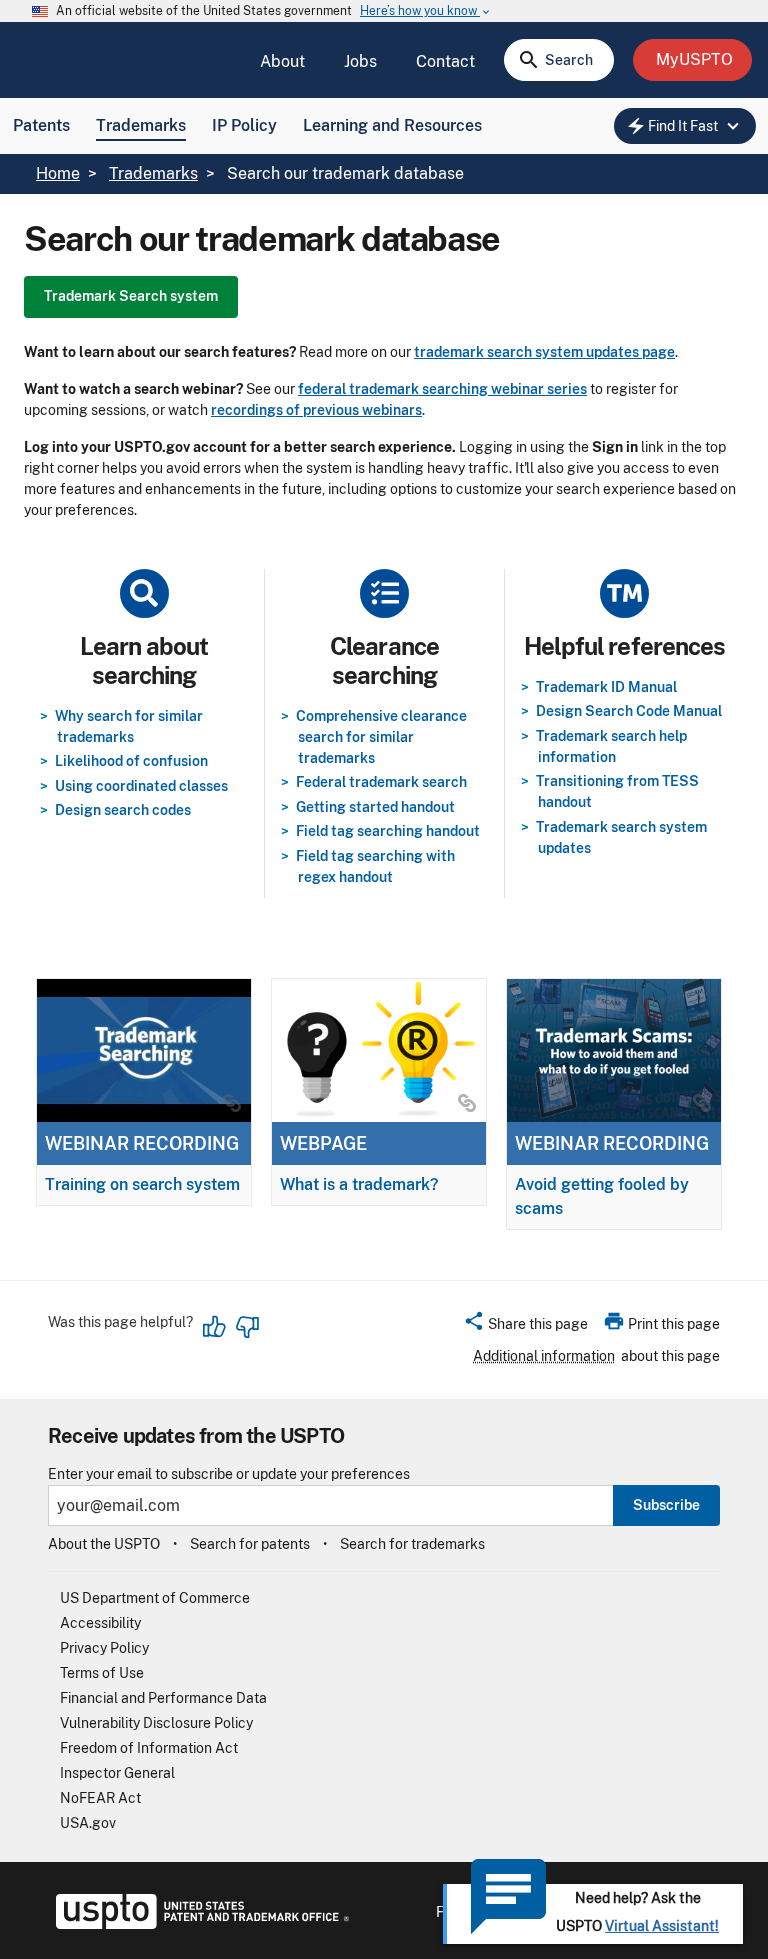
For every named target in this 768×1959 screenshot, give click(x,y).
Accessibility (100, 1623)
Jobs (360, 61)
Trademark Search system (131, 296)
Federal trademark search (381, 782)
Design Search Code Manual (629, 711)
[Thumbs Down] (247, 1327)
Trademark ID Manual (606, 687)
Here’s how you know (426, 11)
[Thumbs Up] (215, 1327)
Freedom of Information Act (149, 1748)
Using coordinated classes (141, 786)
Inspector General (117, 1773)
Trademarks (141, 125)
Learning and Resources (392, 125)
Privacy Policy (104, 1648)
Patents (41, 125)
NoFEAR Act (100, 1798)
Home (58, 173)
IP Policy (244, 125)
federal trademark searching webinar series (442, 389)
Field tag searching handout (388, 831)
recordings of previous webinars (316, 410)
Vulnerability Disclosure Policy (156, 1723)
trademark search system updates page (544, 352)
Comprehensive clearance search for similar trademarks (381, 737)
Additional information (544, 1356)
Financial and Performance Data (163, 1698)
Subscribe (666, 1505)
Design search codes (123, 810)
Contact (445, 61)
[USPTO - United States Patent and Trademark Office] (198, 1924)
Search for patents (250, 1544)
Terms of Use (102, 1673)
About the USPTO (104, 1544)
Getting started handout (375, 807)
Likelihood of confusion (131, 761)
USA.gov (88, 1823)
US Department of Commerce (155, 1598)
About (282, 61)
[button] (525, 1327)
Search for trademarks (412, 1544)
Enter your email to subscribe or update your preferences (229, 1474)
